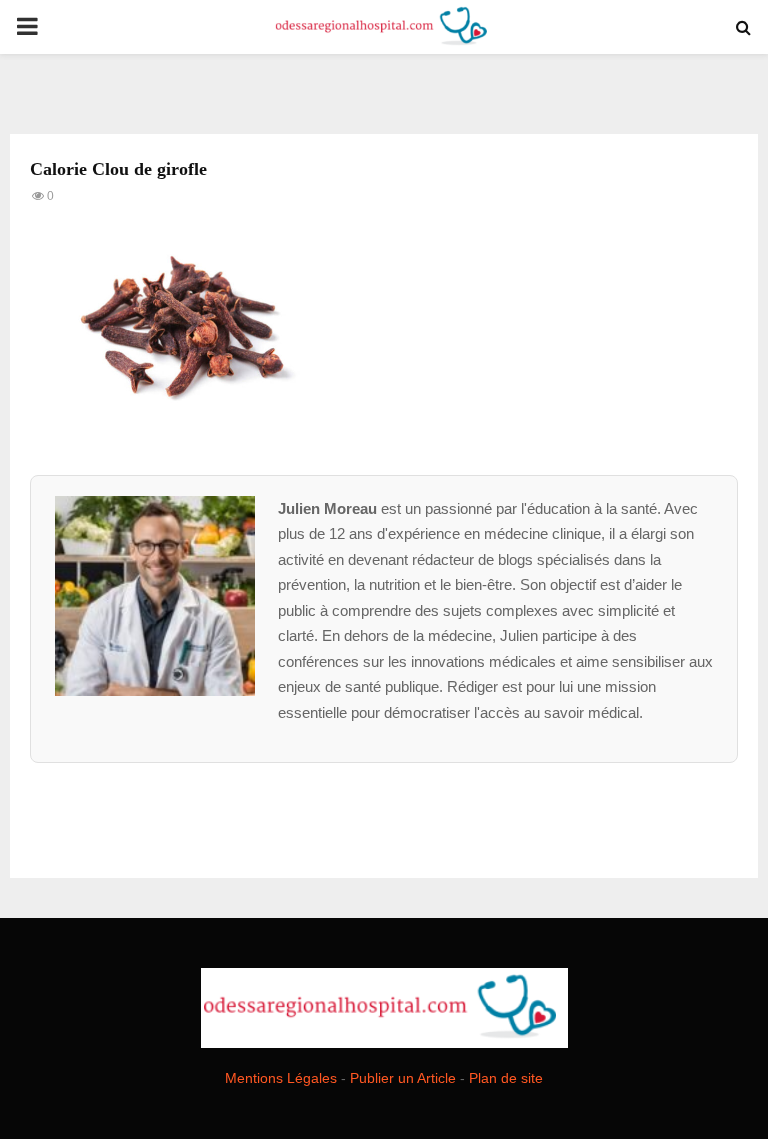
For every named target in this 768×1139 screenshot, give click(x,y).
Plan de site (506, 1078)
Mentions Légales (281, 1078)
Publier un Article (403, 1078)
